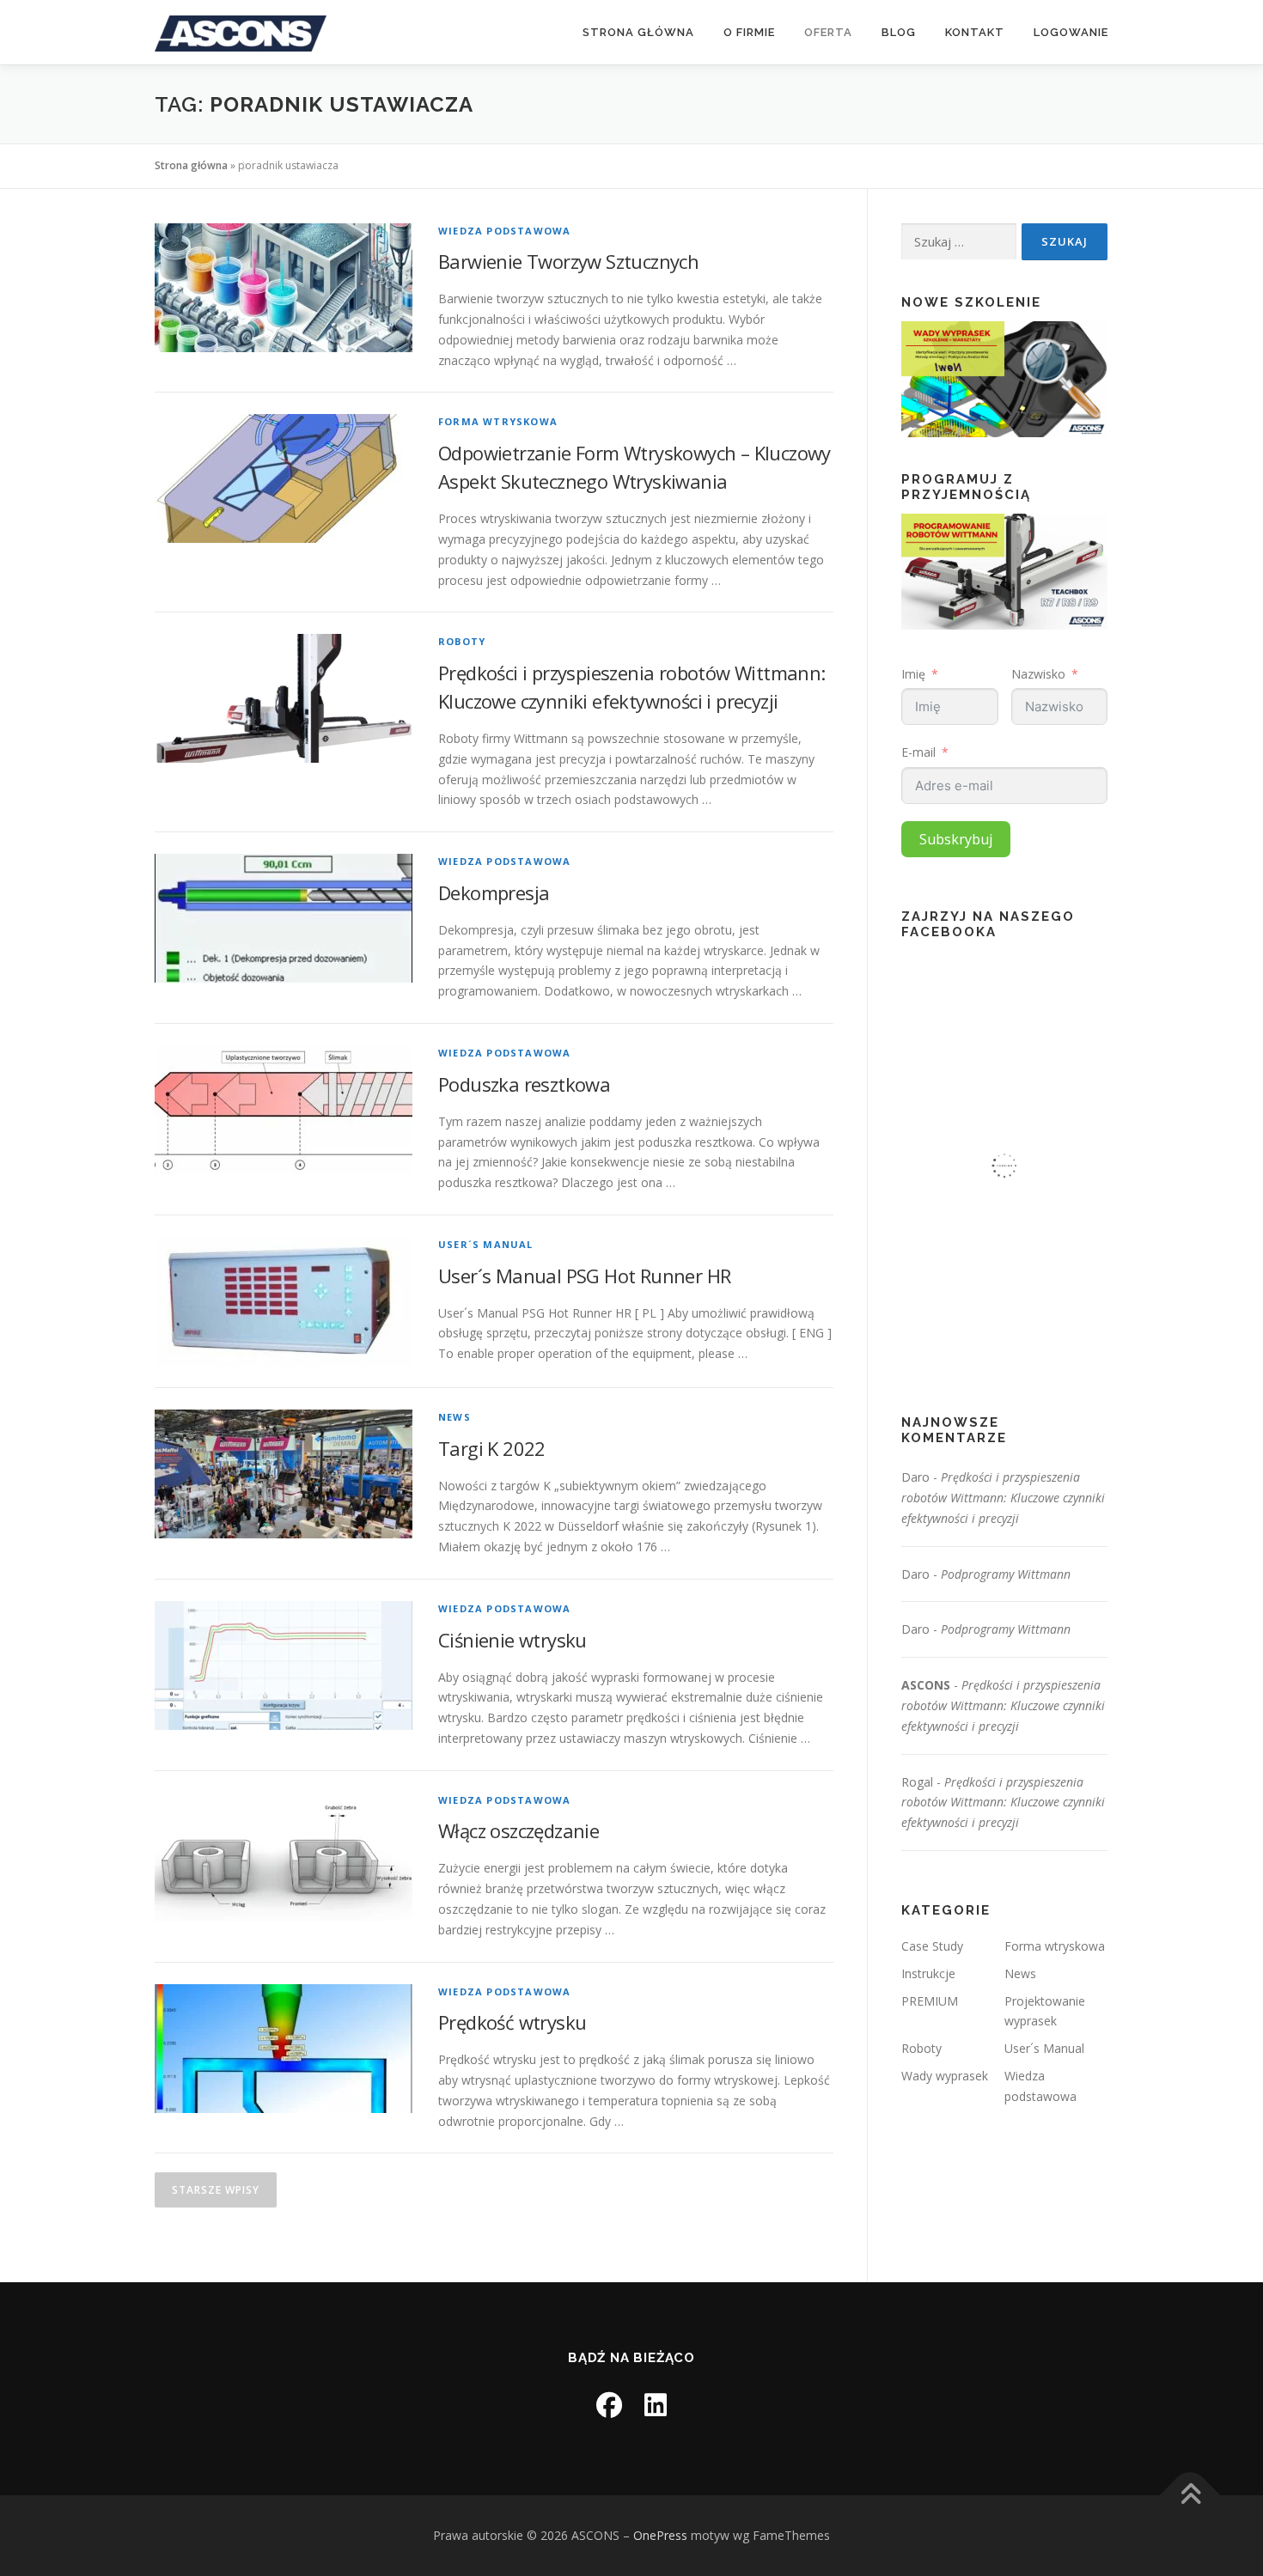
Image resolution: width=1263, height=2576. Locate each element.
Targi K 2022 (492, 1448)
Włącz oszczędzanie (519, 1830)
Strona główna (638, 32)
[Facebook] (609, 2405)
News (455, 1417)
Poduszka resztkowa (524, 1084)
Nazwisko (1038, 674)
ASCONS (926, 1685)
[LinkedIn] (656, 2405)
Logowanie (1071, 32)
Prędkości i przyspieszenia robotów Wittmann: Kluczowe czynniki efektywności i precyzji (1003, 1498)
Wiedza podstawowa (504, 231)
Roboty (462, 641)
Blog (899, 32)
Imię (913, 674)
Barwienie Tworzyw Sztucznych (568, 261)
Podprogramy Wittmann (1006, 1574)
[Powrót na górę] (1190, 2496)
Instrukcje (928, 1973)
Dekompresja (494, 892)
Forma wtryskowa (498, 421)
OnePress (660, 2535)
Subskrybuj (956, 839)
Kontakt (975, 32)
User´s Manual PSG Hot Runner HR (584, 1276)
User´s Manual (486, 1244)
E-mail (918, 752)
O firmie (749, 32)
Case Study (932, 1946)
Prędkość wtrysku (512, 2022)
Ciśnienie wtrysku (513, 1640)
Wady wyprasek (945, 2076)
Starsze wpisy (216, 2190)
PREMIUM (930, 2001)
